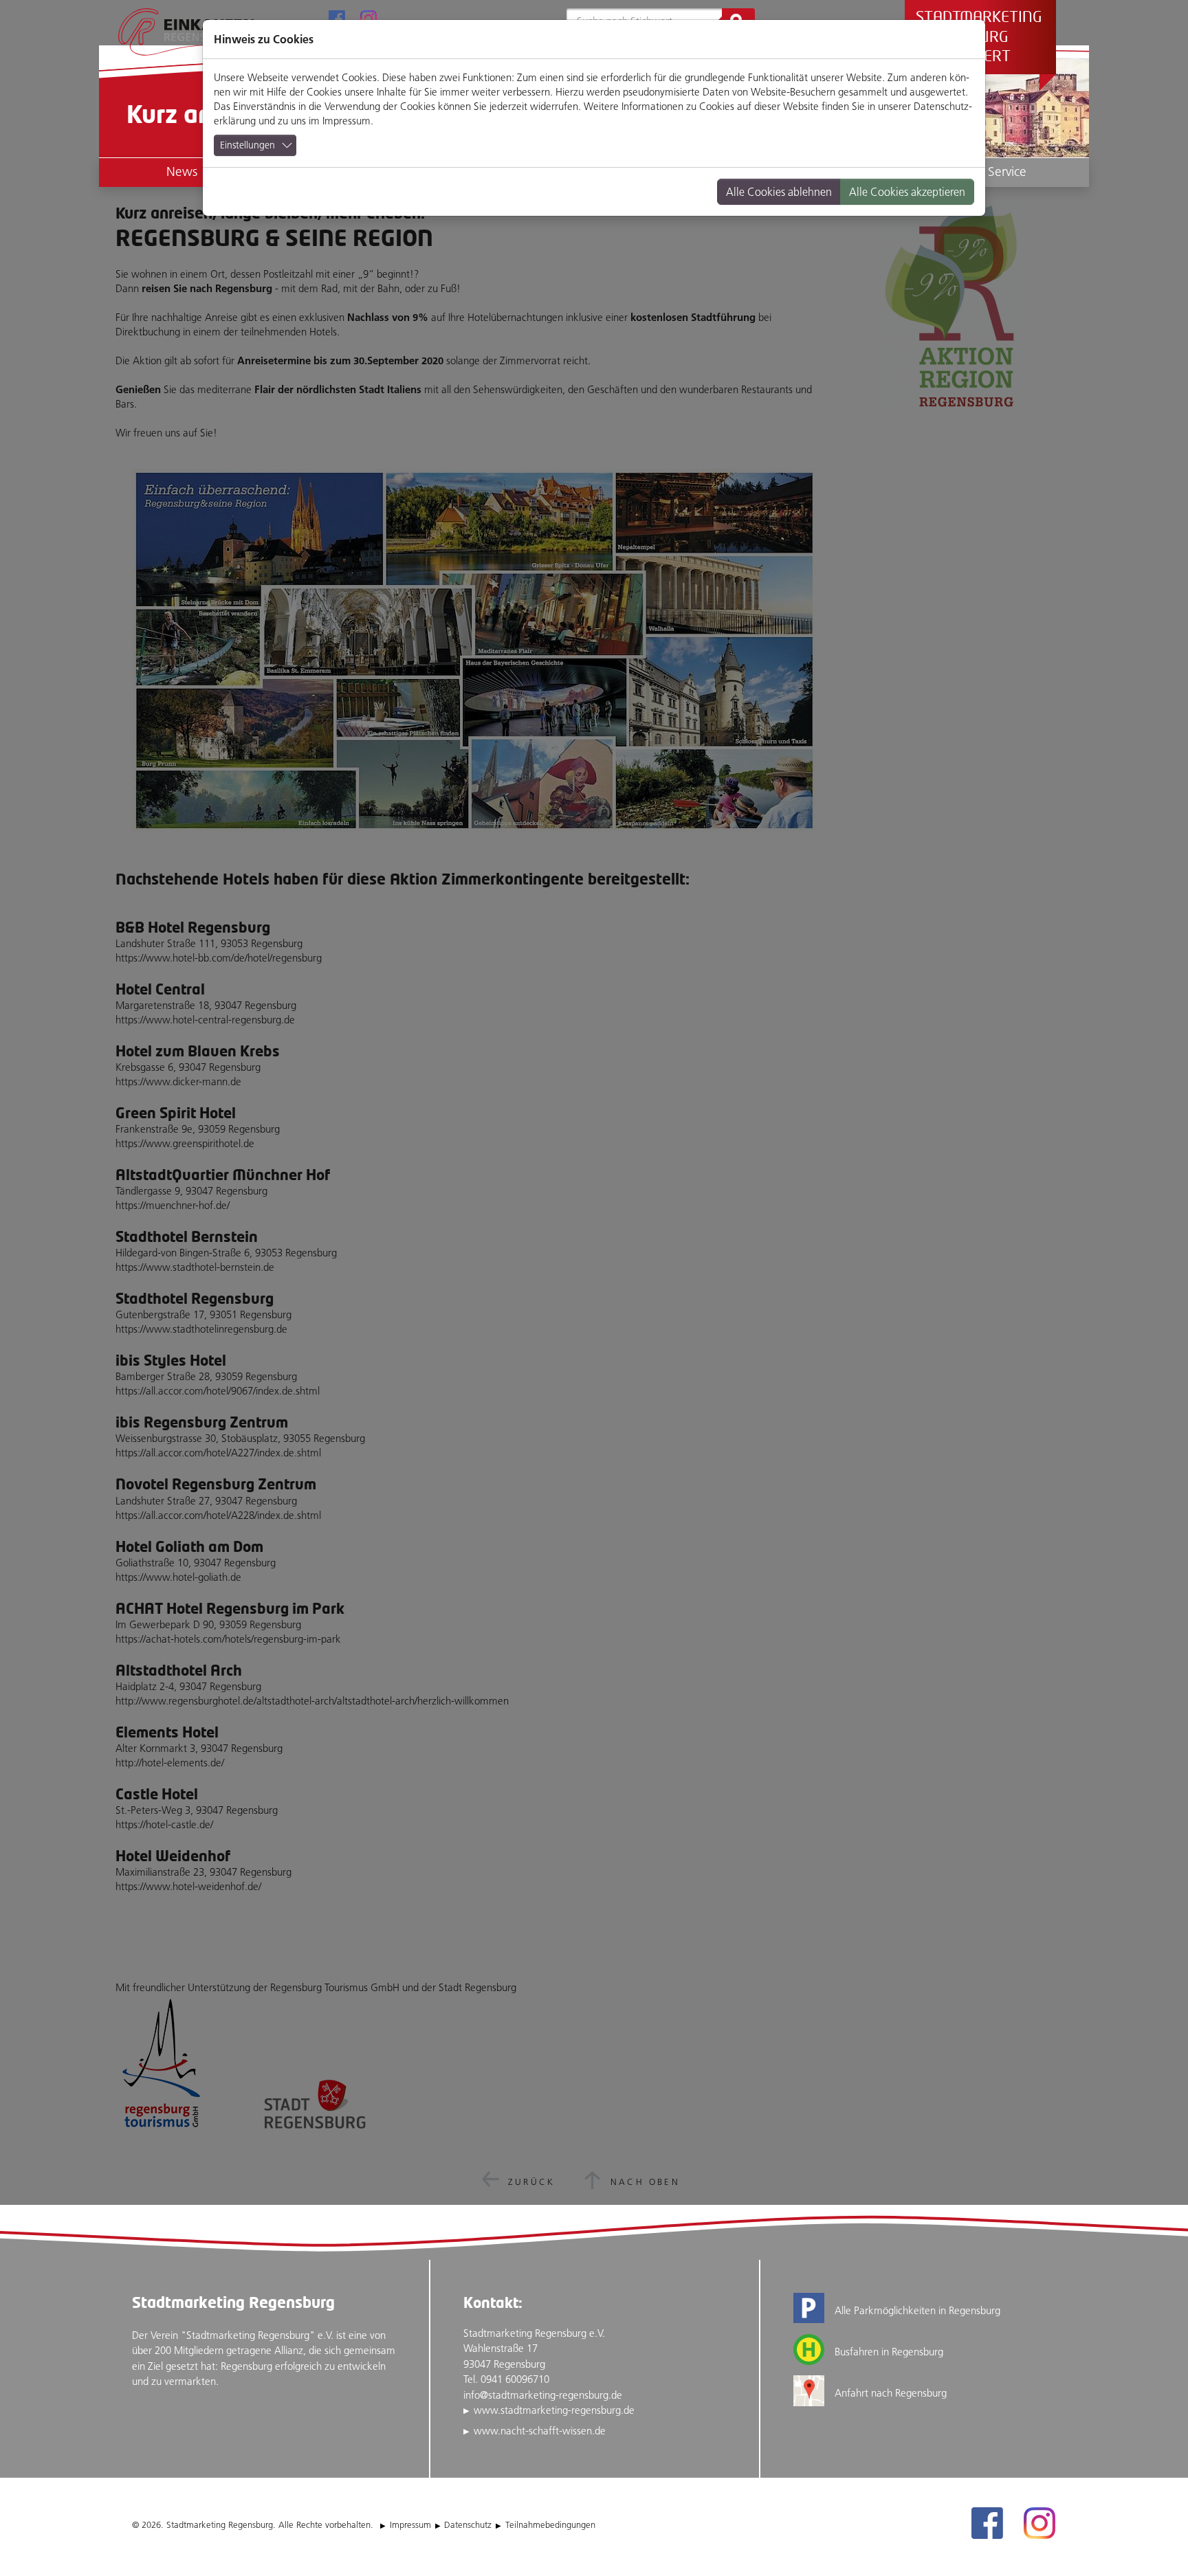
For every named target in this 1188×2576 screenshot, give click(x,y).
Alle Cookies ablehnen (779, 192)
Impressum (346, 121)
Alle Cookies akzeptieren (907, 192)
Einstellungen (247, 145)
